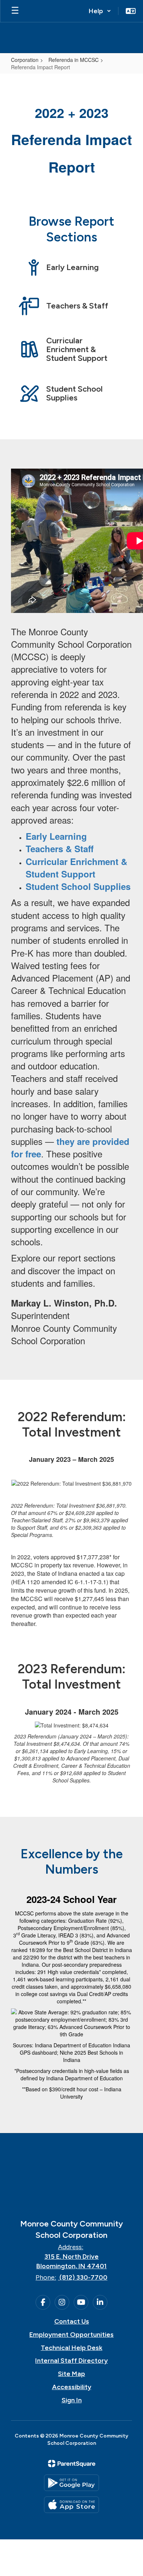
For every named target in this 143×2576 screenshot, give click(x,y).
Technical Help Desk (71, 2348)
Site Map (71, 2374)
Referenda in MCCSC (74, 60)
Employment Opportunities (71, 2335)
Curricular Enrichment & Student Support (76, 868)
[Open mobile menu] (15, 11)
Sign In (72, 2400)
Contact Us (72, 2321)
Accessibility (72, 2387)
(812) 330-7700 (83, 2277)
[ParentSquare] (72, 2464)
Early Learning (56, 836)
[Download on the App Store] (71, 2505)
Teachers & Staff (60, 849)
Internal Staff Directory (71, 2361)
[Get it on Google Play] (71, 2483)
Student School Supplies (78, 886)
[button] (100, 11)
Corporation (25, 60)
